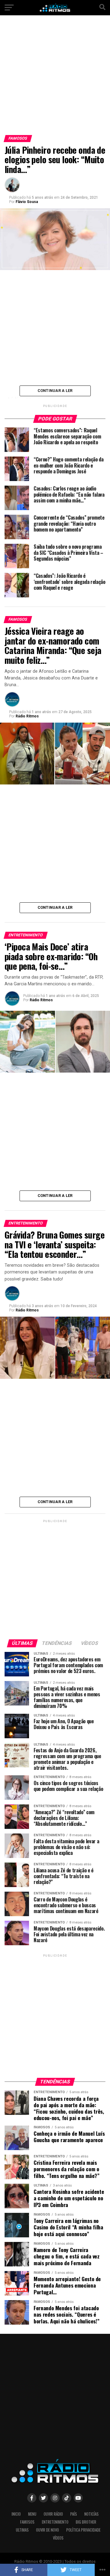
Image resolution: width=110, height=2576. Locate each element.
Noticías (92, 2514)
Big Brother (86, 2522)
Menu (32, 2514)
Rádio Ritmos (27, 716)
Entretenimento (55, 2522)
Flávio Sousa (27, 202)
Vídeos (58, 2538)
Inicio (16, 2514)
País (74, 2514)
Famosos (27, 2522)
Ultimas (22, 2530)
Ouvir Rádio (53, 2514)
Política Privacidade (83, 2530)
